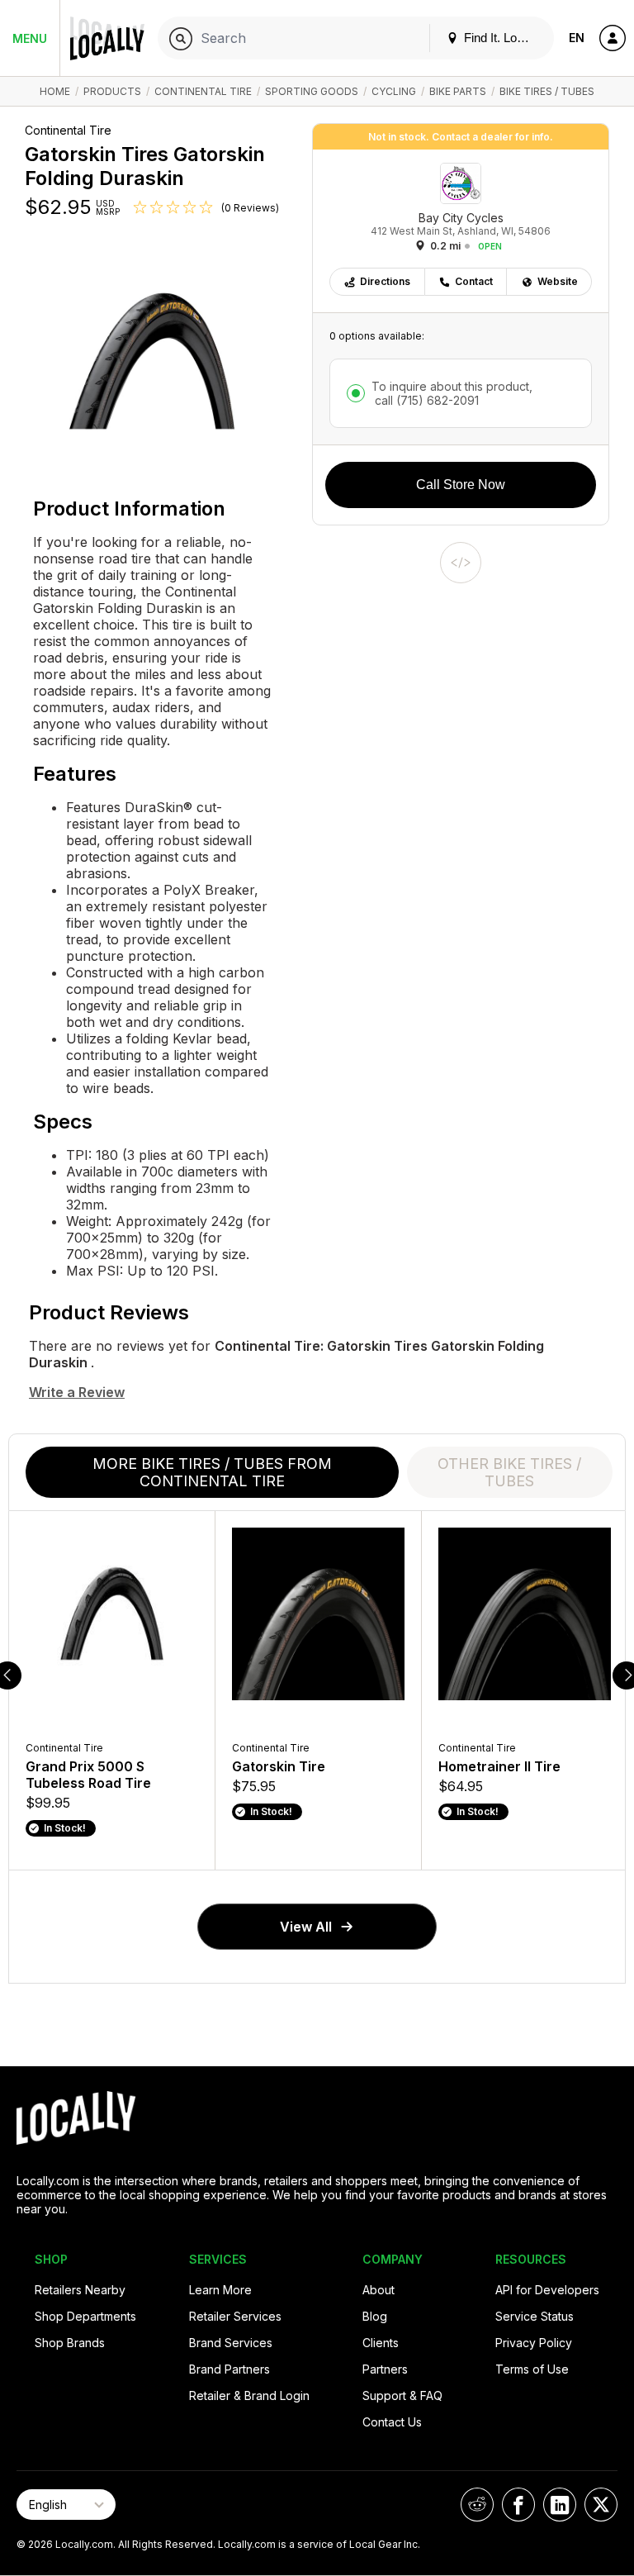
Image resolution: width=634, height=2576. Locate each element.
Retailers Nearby (80, 2290)
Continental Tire (203, 91)
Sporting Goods (312, 91)
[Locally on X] (601, 2505)
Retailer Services (235, 2316)
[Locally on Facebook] (518, 2505)
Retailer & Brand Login (249, 2395)
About (379, 2290)
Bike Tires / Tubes (547, 91)
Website (558, 281)
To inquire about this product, (452, 393)
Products (112, 91)
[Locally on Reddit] (477, 2505)
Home (55, 91)
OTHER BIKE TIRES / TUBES (509, 1472)
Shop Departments (85, 2316)
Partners (385, 2369)
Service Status (535, 2316)
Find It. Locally (501, 38)
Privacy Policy (534, 2343)
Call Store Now (461, 485)
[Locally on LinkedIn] (560, 2505)
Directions (385, 281)
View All (306, 1927)
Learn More (220, 2290)
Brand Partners (229, 2369)
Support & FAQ (402, 2395)
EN (577, 38)
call (425, 400)
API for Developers (547, 2290)
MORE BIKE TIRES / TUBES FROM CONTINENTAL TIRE (212, 1472)
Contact (474, 281)
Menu (30, 38)
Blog (375, 2316)
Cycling (394, 91)
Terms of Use (532, 2369)
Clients (381, 2343)
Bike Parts (458, 91)
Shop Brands (70, 2343)
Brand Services (231, 2343)
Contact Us (392, 2422)
